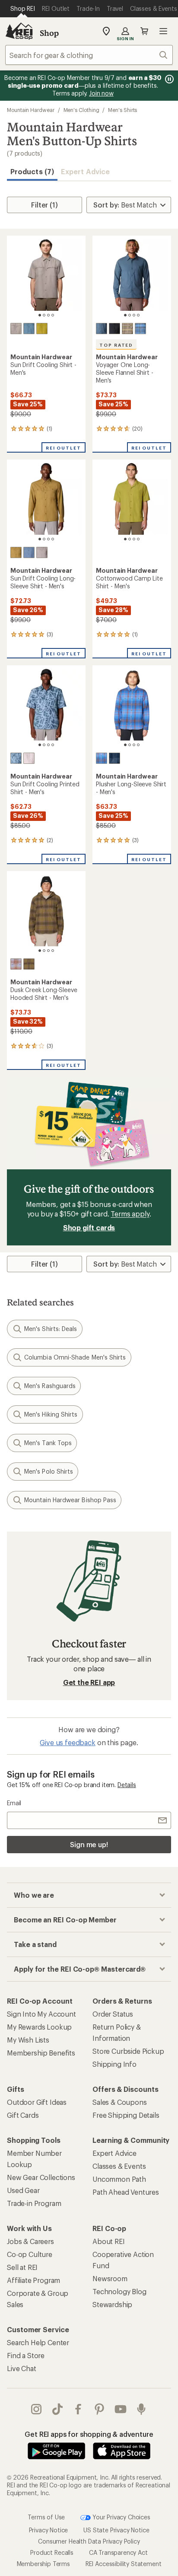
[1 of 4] (40, 315)
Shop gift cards (89, 1227)
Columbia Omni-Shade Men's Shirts (75, 1357)
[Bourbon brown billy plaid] (16, 964)
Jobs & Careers (30, 2241)
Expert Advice (85, 171)
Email (14, 1803)
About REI (109, 2241)
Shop (49, 33)
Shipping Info (114, 2064)
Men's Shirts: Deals (51, 1329)
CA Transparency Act (118, 2552)
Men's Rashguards (50, 1386)
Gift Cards (23, 2115)
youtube (121, 2409)
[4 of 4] (53, 315)
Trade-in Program (34, 2203)
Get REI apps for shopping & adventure (89, 2434)
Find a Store (26, 2355)
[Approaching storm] (16, 329)
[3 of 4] (48, 315)
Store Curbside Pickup (128, 2051)
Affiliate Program (33, 2280)
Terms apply (130, 1214)
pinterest (100, 2409)
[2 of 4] (44, 315)
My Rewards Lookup (39, 2027)
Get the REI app (89, 1682)
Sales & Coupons (120, 2102)
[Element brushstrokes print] (16, 758)
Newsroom (110, 2278)
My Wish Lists (28, 2040)
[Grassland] (16, 552)
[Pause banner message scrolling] (168, 79)
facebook (78, 2409)
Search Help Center (38, 2342)
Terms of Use (46, 2517)
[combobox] (89, 55)
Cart (144, 31)
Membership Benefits (41, 2053)
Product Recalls (52, 2552)
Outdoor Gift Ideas (37, 2102)
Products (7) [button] (32, 171)
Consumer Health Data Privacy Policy (89, 2541)
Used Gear (23, 2190)
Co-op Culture (30, 2254)
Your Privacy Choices (121, 2517)
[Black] (114, 329)
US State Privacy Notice (116, 2530)
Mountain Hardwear (31, 110)
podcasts (141, 2409)
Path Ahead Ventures (126, 2192)
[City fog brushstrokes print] (29, 758)
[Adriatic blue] (29, 329)
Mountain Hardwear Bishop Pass (70, 1500)
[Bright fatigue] (42, 329)
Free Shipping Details (126, 2115)
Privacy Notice (49, 2530)
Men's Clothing (81, 110)
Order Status (113, 2014)
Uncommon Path (119, 2179)
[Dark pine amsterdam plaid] (127, 329)
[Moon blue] (102, 329)
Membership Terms (43, 2563)
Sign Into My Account (41, 2014)
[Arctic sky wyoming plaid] (102, 758)
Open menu (163, 31)
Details (127, 1785)
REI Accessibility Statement (124, 2563)
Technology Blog (119, 2291)
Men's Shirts (122, 110)
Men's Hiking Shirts (51, 1414)
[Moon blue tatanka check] (114, 758)
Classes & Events (119, 2166)
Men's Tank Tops (48, 1443)
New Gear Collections (41, 2177)
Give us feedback (67, 1742)
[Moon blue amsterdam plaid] (140, 329)
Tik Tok (58, 2409)
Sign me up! (89, 1844)
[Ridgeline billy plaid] (29, 964)
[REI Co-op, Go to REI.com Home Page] (19, 31)
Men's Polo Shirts (49, 1471)
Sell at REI (22, 2267)
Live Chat (22, 2368)
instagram (37, 2409)
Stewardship (112, 2304)
